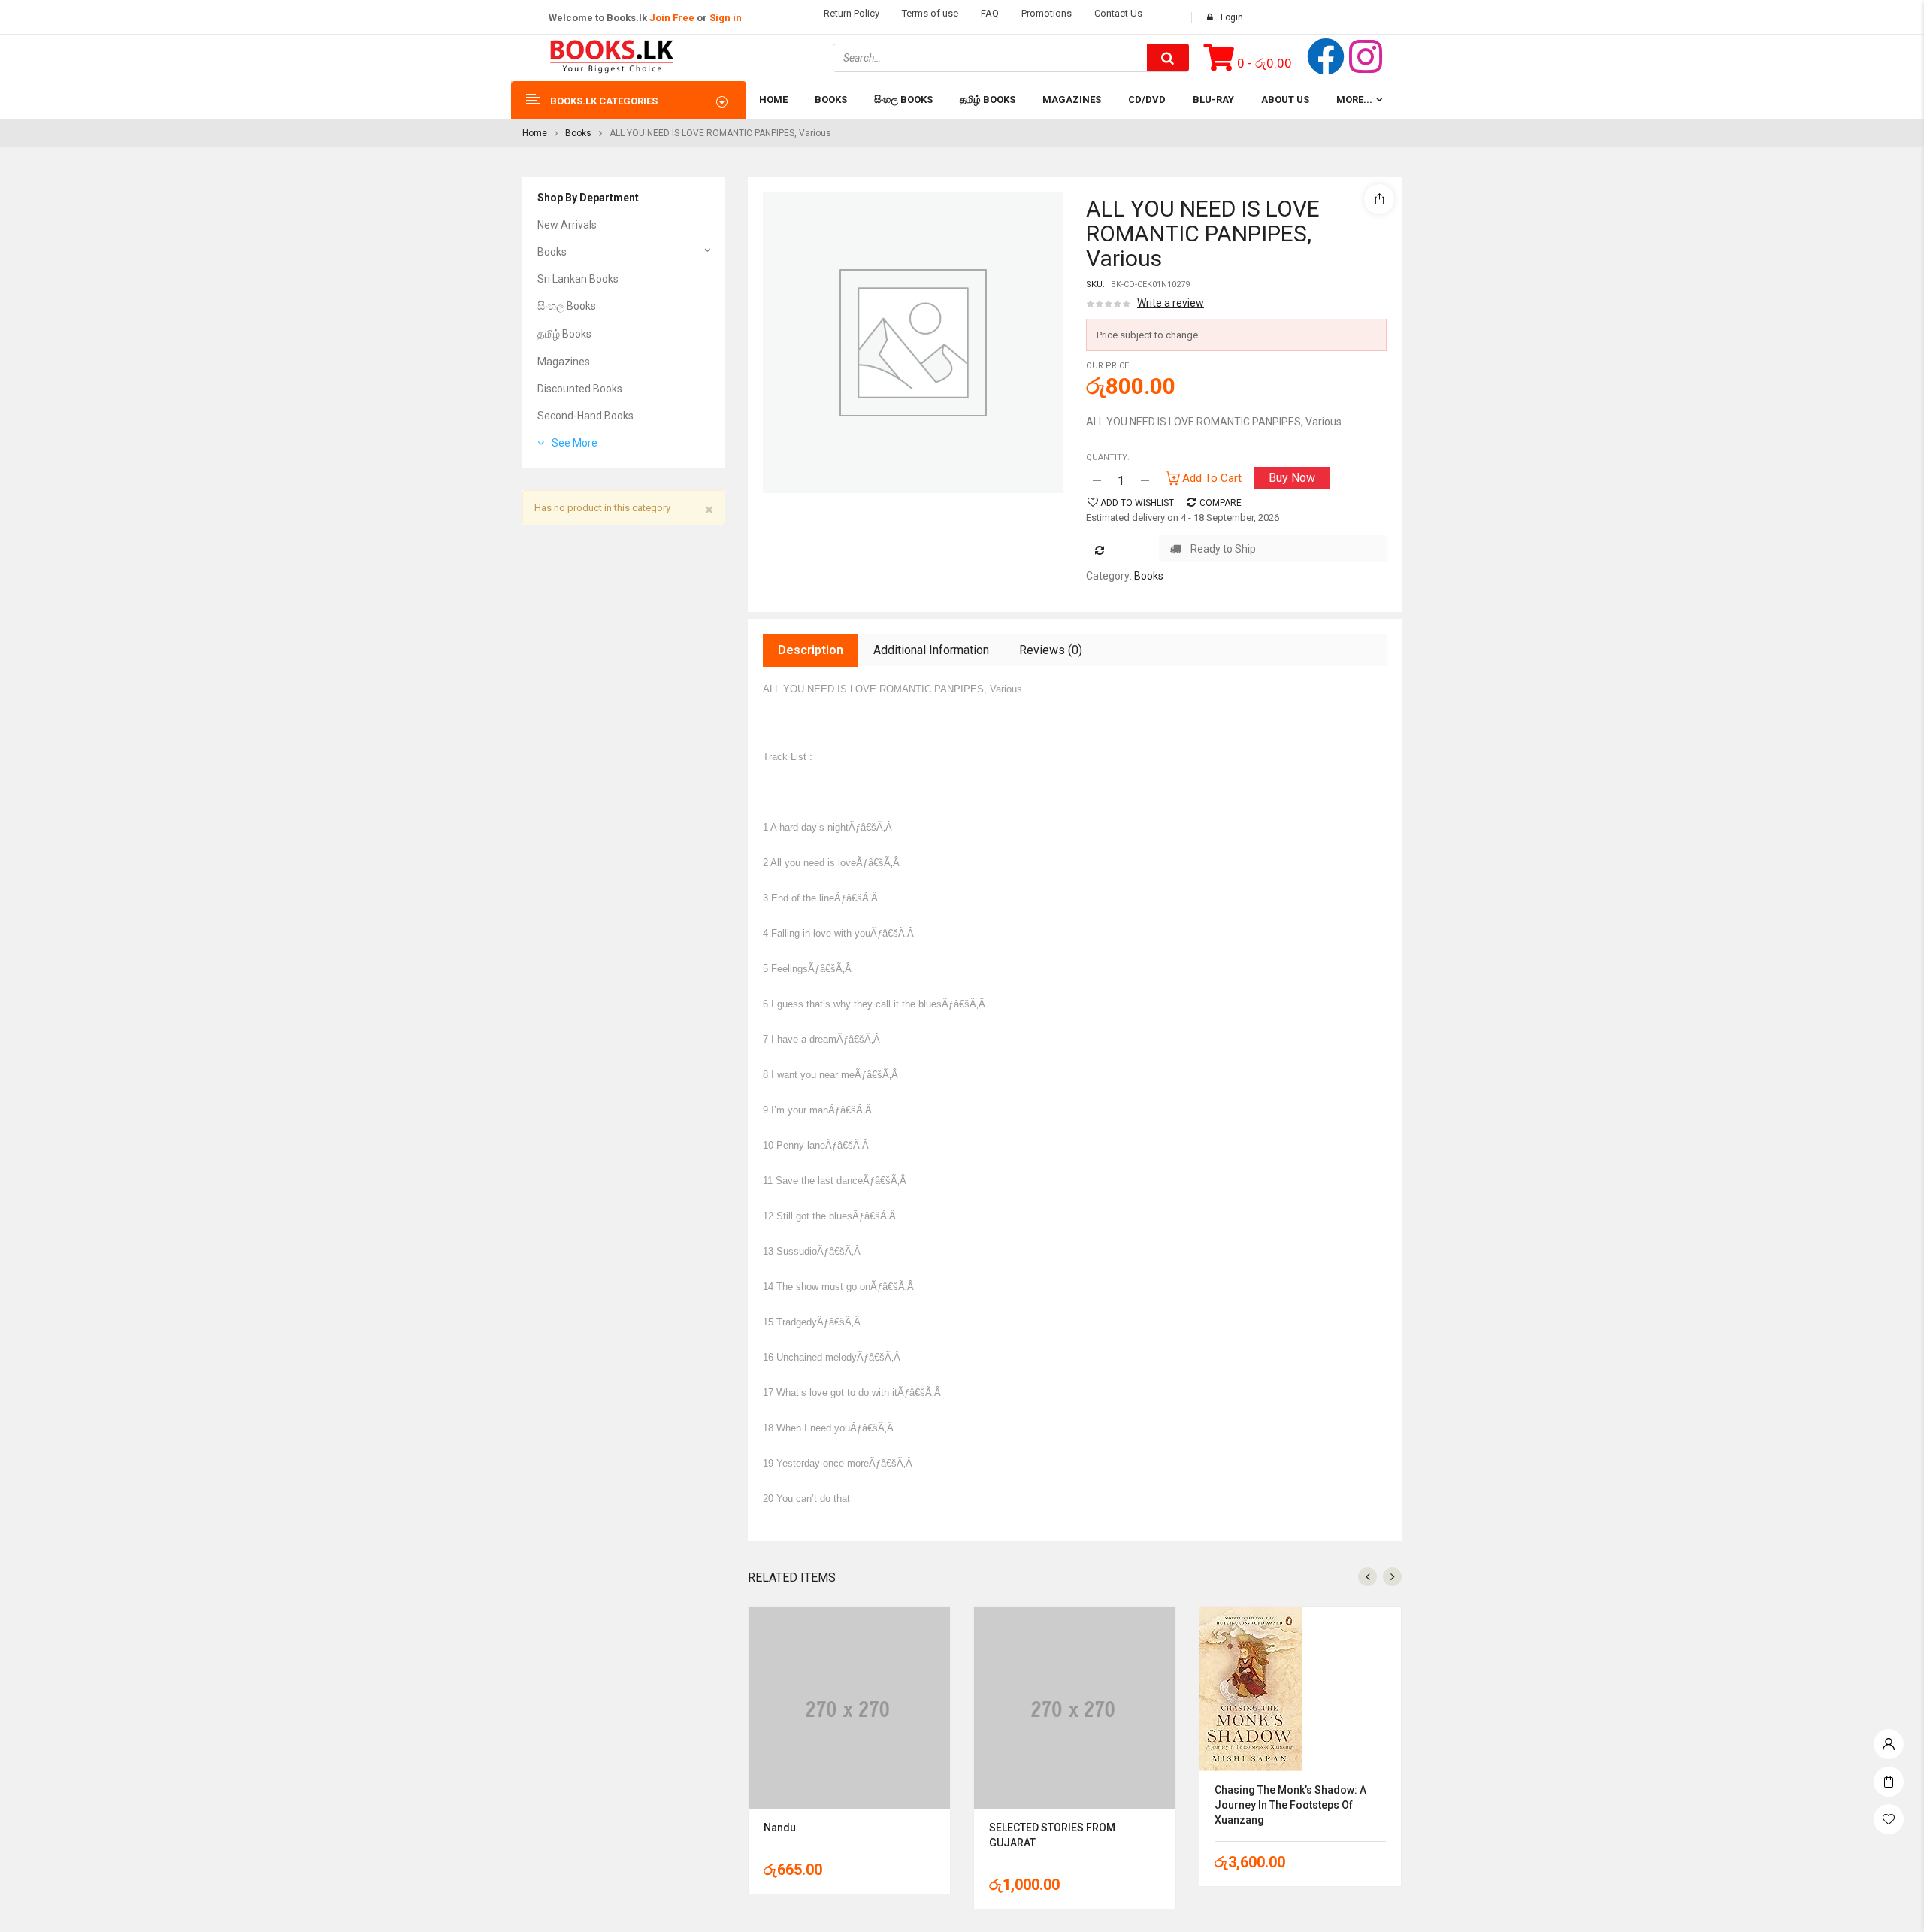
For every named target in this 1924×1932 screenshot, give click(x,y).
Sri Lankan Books (578, 279)
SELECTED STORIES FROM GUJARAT (1052, 1835)
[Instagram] (1366, 56)
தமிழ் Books (564, 334)
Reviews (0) (1051, 650)
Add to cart (1212, 478)
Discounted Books (580, 389)
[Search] (1168, 58)
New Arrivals (567, 225)
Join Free (672, 18)
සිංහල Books (567, 306)
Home (535, 133)
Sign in (726, 18)
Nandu (780, 1828)
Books (578, 133)
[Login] (1889, 1740)
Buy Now (1292, 478)
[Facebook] (1326, 56)
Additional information (931, 650)
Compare (1221, 503)
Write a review (1171, 303)
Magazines (564, 362)
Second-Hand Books (585, 416)
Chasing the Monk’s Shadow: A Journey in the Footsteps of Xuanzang (1290, 1805)
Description (811, 650)
